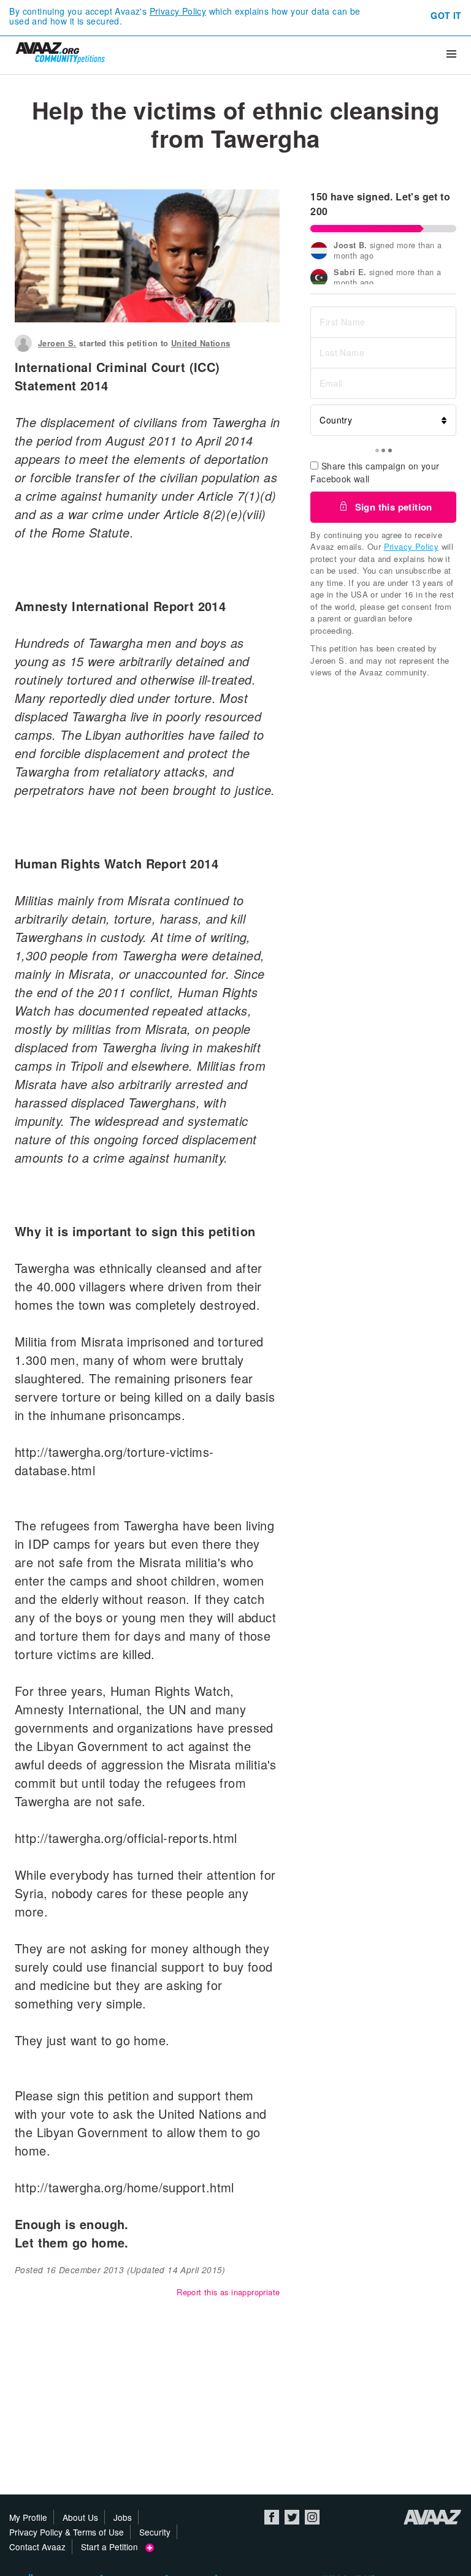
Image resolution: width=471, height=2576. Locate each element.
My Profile (28, 2517)
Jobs (123, 2517)
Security (155, 2532)
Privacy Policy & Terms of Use (67, 2532)
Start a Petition (113, 2547)
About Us (80, 2517)
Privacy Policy (178, 11)
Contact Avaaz (37, 2547)
